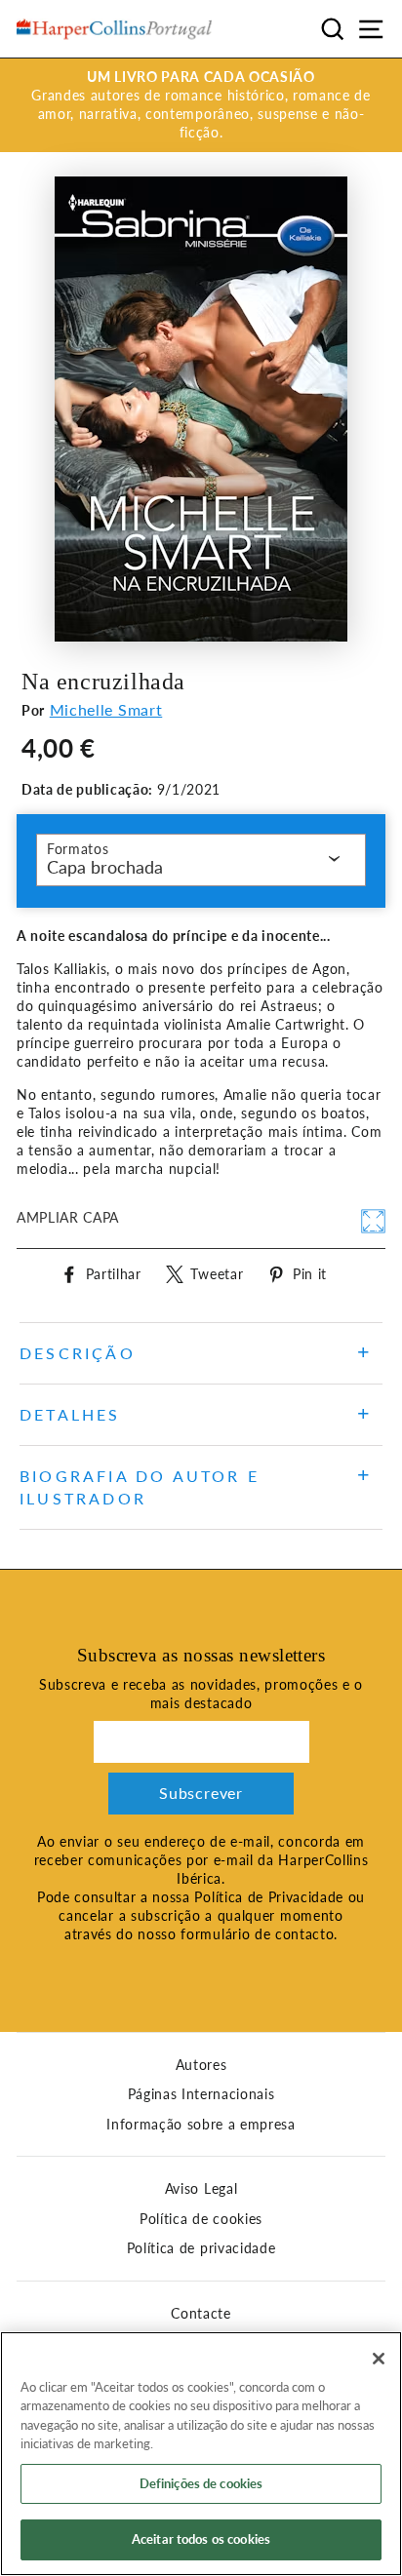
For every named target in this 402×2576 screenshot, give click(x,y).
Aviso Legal (201, 2189)
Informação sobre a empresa (201, 2125)
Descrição (78, 1353)
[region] (201, 2454)
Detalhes (70, 1414)
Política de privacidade (201, 2248)
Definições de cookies (201, 2483)
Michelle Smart (106, 709)
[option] (201, 105)
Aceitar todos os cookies (201, 2539)
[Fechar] (379, 2359)
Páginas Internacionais (201, 2094)
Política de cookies (201, 2219)
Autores (201, 2065)
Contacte (201, 2314)
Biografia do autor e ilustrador (140, 1486)
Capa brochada (105, 867)
